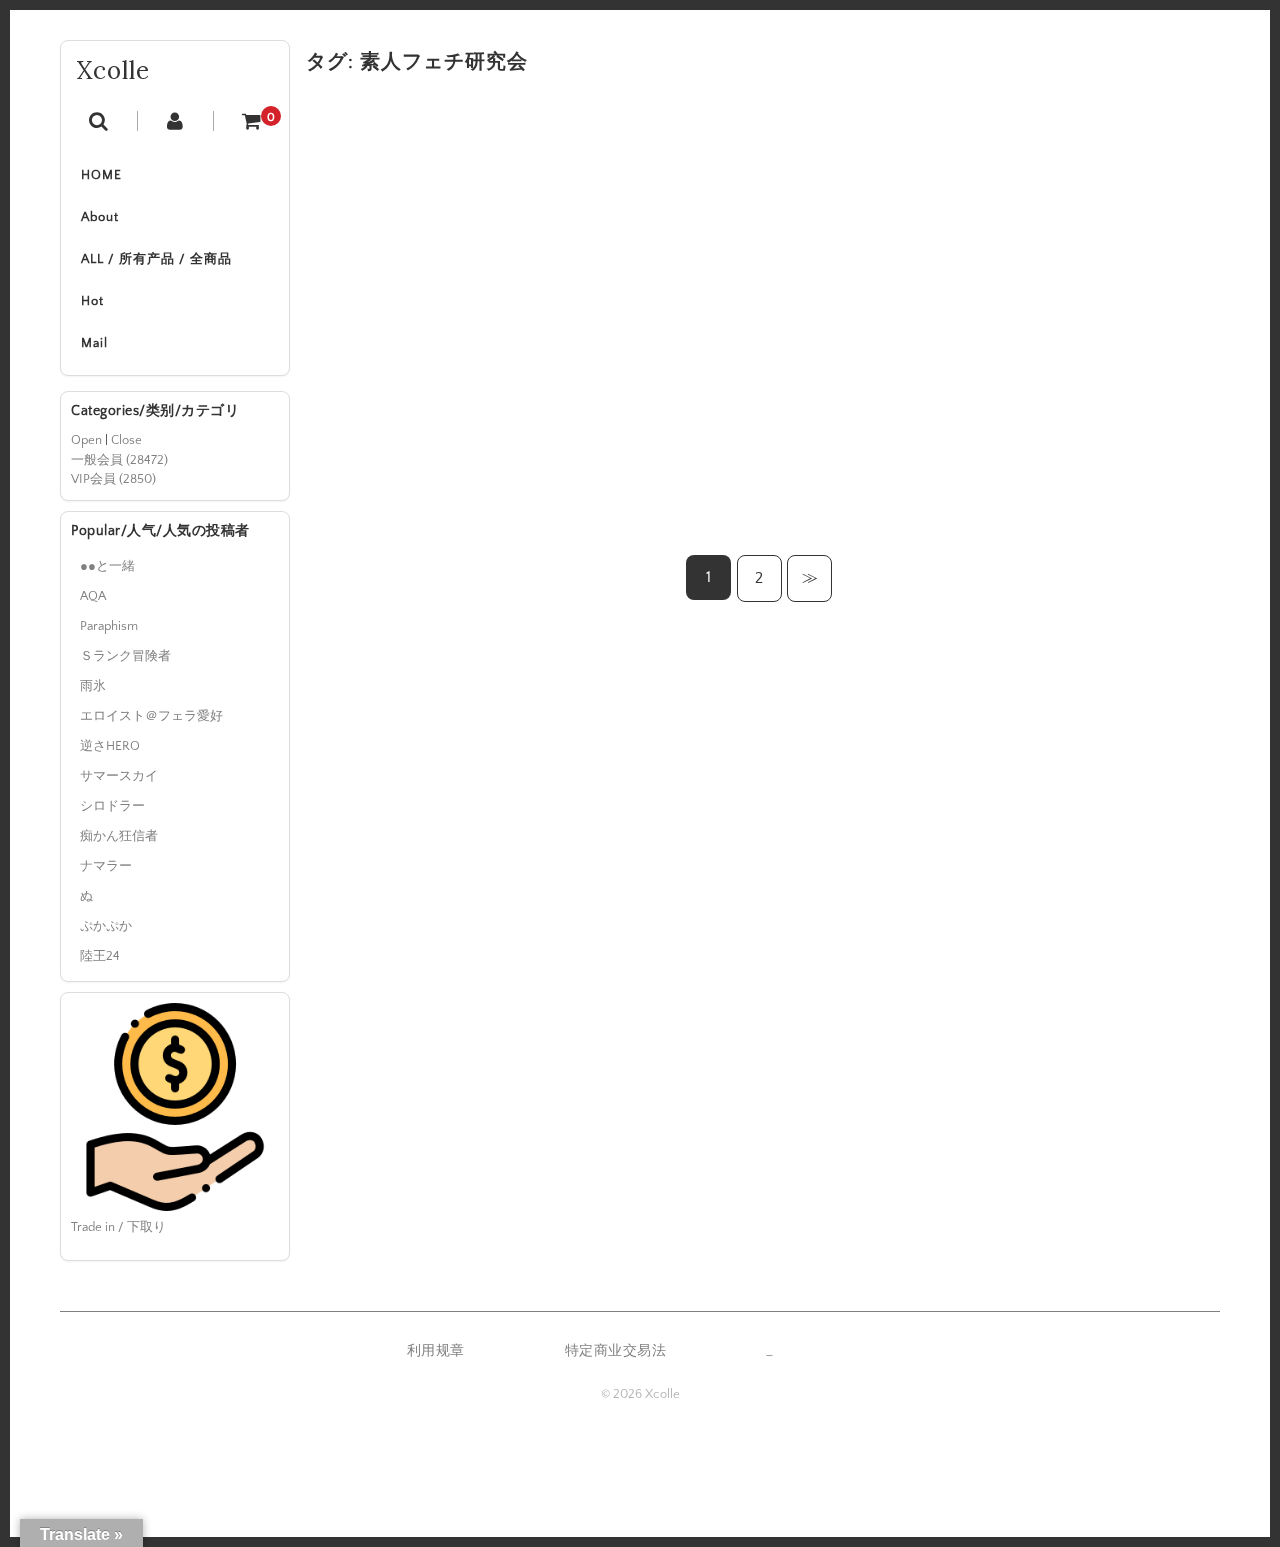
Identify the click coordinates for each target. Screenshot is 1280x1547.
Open (86, 440)
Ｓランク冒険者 (125, 656)
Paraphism (109, 626)
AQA (93, 596)
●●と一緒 (107, 566)
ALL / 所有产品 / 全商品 (156, 259)
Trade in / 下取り (118, 1227)
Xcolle (113, 70)
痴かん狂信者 (119, 836)
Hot (92, 301)
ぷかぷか (106, 926)
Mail (94, 343)
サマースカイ (119, 776)
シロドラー (112, 806)
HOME (101, 175)
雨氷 (93, 686)
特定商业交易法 (616, 1351)
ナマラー (106, 866)
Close (126, 440)
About (100, 217)
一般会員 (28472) (119, 460)
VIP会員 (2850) (113, 479)
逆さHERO (110, 746)
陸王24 (100, 956)
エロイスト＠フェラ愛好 (151, 716)
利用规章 (436, 1351)
